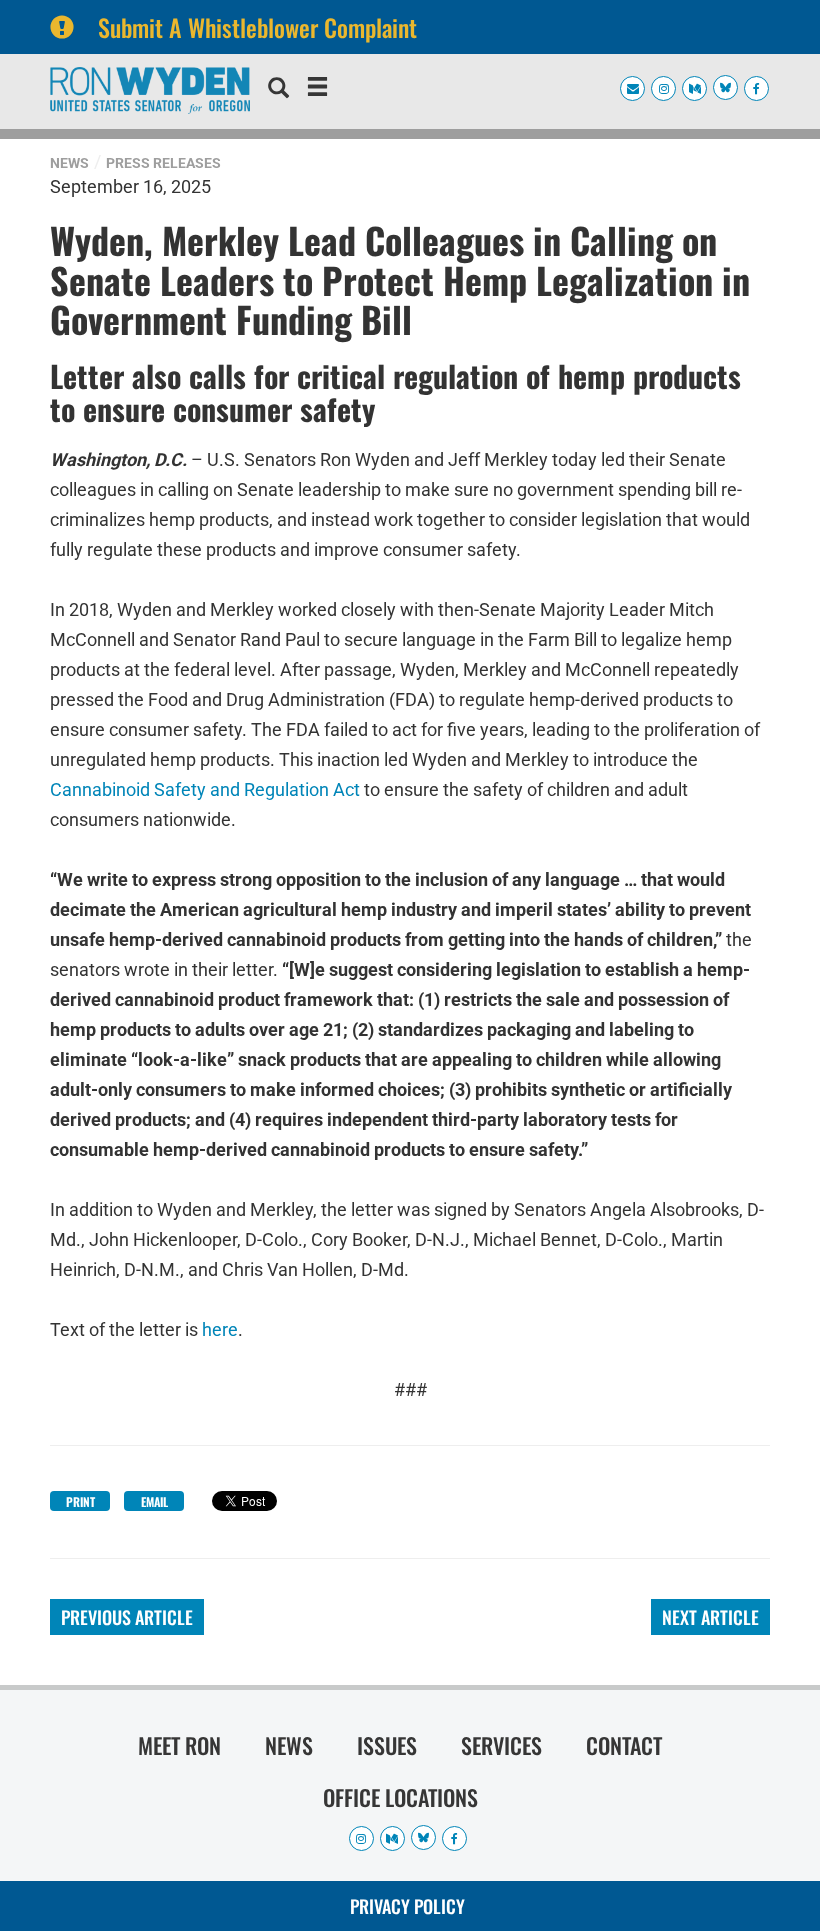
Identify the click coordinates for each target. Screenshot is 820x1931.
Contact (624, 1745)
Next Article (710, 1617)
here (220, 1329)
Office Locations (400, 1797)
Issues (387, 1745)
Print (80, 1501)
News (69, 163)
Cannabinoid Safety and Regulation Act (205, 789)
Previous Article (127, 1617)
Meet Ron (179, 1745)
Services (501, 1745)
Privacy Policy (407, 1906)
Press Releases (163, 163)
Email (154, 1501)
